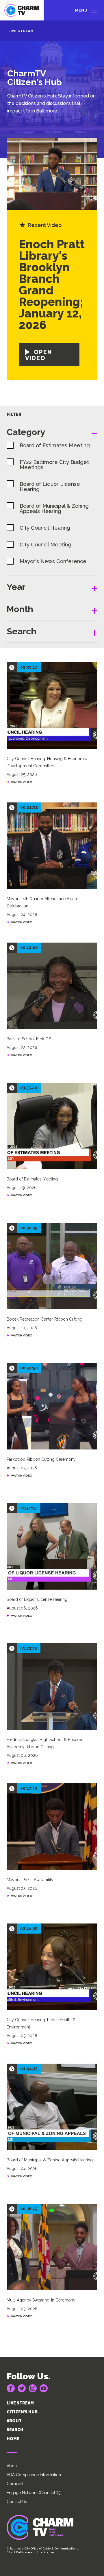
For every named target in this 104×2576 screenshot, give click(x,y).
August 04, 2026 (22, 2169)
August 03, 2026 (22, 2309)
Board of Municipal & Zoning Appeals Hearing (50, 2160)
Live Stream (21, 31)
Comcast (15, 2484)
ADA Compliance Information (34, 2475)
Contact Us (17, 2502)
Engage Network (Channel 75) (34, 2493)
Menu (81, 10)
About (12, 2466)
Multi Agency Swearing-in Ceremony (41, 2300)
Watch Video (22, 2176)
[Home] (22, 10)
